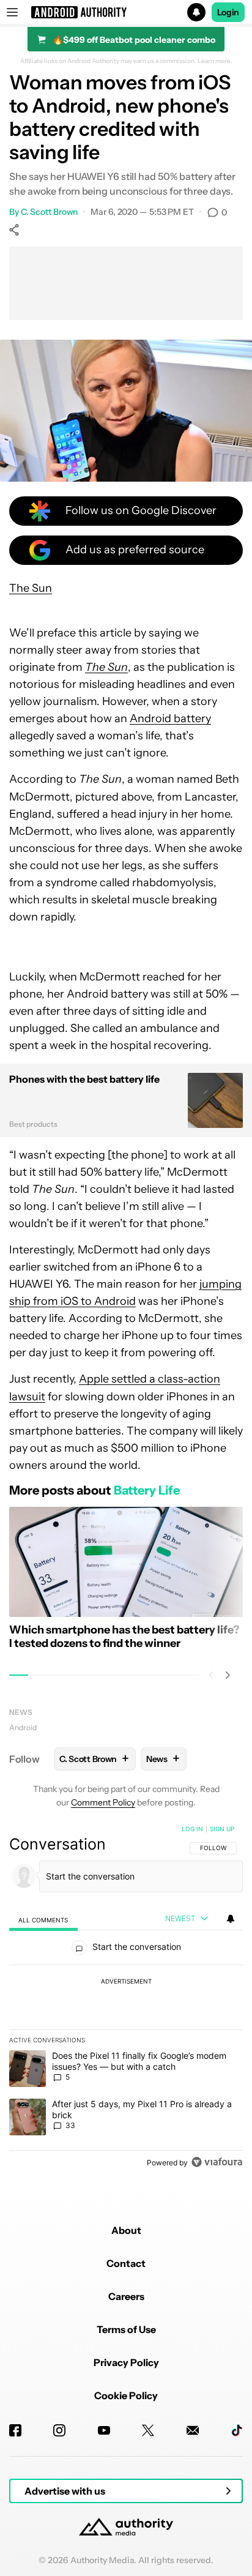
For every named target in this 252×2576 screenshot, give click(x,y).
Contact (126, 2263)
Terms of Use (126, 2329)
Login (228, 12)
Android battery (170, 719)
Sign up (222, 1829)
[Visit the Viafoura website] (217, 2162)
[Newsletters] (193, 2430)
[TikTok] (237, 2430)
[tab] (43, 1920)
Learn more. (215, 61)
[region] (126, 1998)
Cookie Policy (126, 2395)
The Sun (31, 588)
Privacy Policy (126, 2362)
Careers (126, 2296)
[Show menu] (12, 12)
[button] (126, 12)
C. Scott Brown (50, 212)
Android (23, 1727)
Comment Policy (103, 1802)
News (21, 1712)
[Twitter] (148, 2430)
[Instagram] (59, 2430)
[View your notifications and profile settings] (231, 1919)
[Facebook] (15, 2430)
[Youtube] (104, 2430)
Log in (192, 1829)
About (126, 2230)
